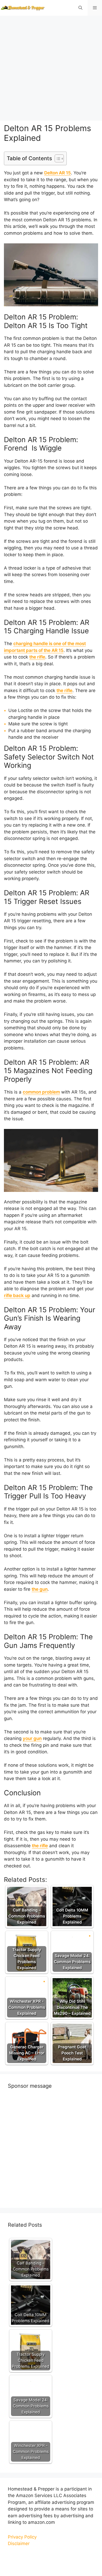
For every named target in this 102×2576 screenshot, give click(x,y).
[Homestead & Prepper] (22, 8)
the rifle (37, 657)
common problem (41, 1092)
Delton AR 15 (58, 173)
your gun (32, 1738)
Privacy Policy (22, 2537)
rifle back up (17, 1295)
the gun (40, 1589)
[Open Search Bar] (80, 8)
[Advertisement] (51, 67)
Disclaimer (19, 2543)
